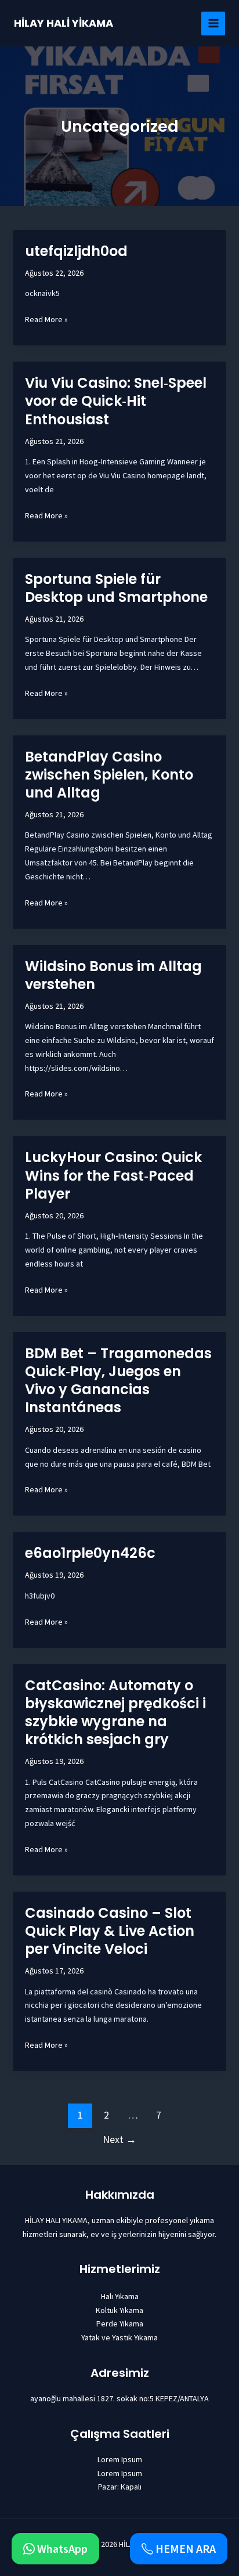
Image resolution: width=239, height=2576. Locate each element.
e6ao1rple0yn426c (90, 1553)
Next (119, 2139)
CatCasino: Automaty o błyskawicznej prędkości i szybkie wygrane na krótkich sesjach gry (115, 1713)
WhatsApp (61, 2549)
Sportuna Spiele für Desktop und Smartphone (116, 588)
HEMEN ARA (184, 2549)
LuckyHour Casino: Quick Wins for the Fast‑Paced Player (113, 1175)
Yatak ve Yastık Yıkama (119, 2337)
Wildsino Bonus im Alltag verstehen (113, 975)
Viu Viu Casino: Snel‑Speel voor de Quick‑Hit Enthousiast (116, 401)
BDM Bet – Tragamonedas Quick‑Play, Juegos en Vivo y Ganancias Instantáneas (118, 1381)
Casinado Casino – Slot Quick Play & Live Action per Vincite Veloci (110, 1931)
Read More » (46, 319)
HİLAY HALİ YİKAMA (64, 23)
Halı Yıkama (120, 2296)
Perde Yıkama (120, 2324)
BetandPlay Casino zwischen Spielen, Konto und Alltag (109, 775)
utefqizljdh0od (76, 251)
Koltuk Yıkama (119, 2310)
